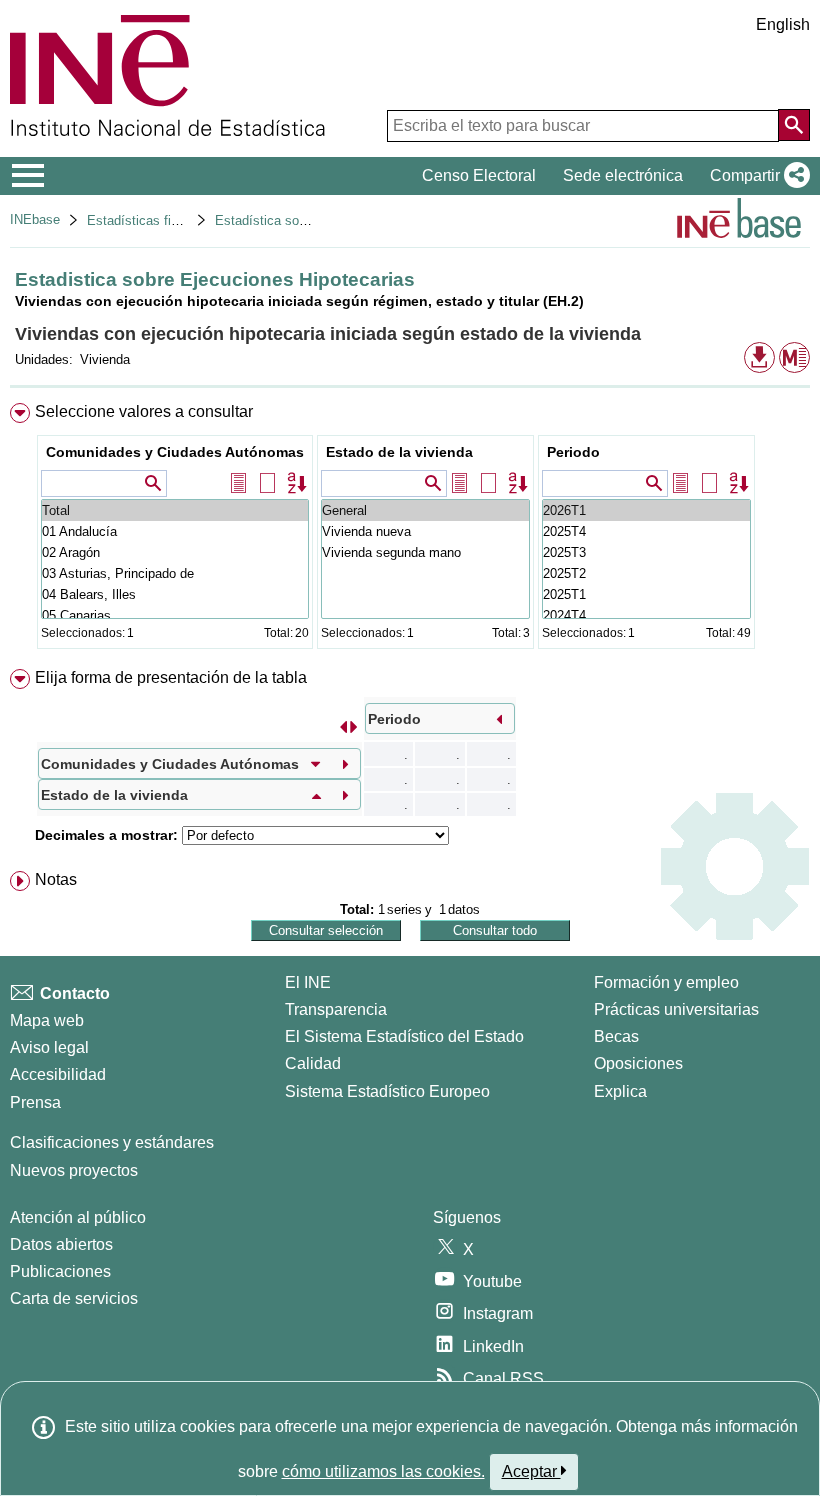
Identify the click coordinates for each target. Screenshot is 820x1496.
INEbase (35, 219)
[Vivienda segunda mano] (425, 552)
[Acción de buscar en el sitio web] (794, 125)
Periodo (573, 452)
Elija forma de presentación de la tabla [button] (171, 677)
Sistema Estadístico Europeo (387, 1091)
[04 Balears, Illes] (175, 594)
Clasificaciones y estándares (112, 1142)
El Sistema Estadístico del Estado (404, 1036)
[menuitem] (410, 530)
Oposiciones (638, 1063)
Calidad (313, 1063)
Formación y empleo (666, 982)
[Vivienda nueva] (425, 531)
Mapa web (47, 1020)
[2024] (646, 615)
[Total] (175, 510)
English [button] (783, 24)
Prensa (35, 1102)
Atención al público (78, 1217)
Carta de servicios (74, 1298)
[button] (756, 176)
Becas (616, 1036)
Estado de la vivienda (399, 452)
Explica (620, 1091)
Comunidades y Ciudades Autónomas (175, 452)
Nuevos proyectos (74, 1170)
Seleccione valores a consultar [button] (144, 411)
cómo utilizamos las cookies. (383, 1471)
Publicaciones (60, 1271)
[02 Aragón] (175, 552)
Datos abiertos (61, 1244)
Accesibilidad (58, 1074)
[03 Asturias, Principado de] (175, 573)
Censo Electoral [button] (479, 175)
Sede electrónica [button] (623, 175)
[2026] (646, 510)
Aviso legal (49, 1047)
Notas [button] (56, 879)
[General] (425, 510)
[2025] (646, 531)
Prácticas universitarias (676, 1009)
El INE (308, 982)
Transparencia (336, 1009)
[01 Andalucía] (175, 531)
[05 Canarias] (175, 615)
